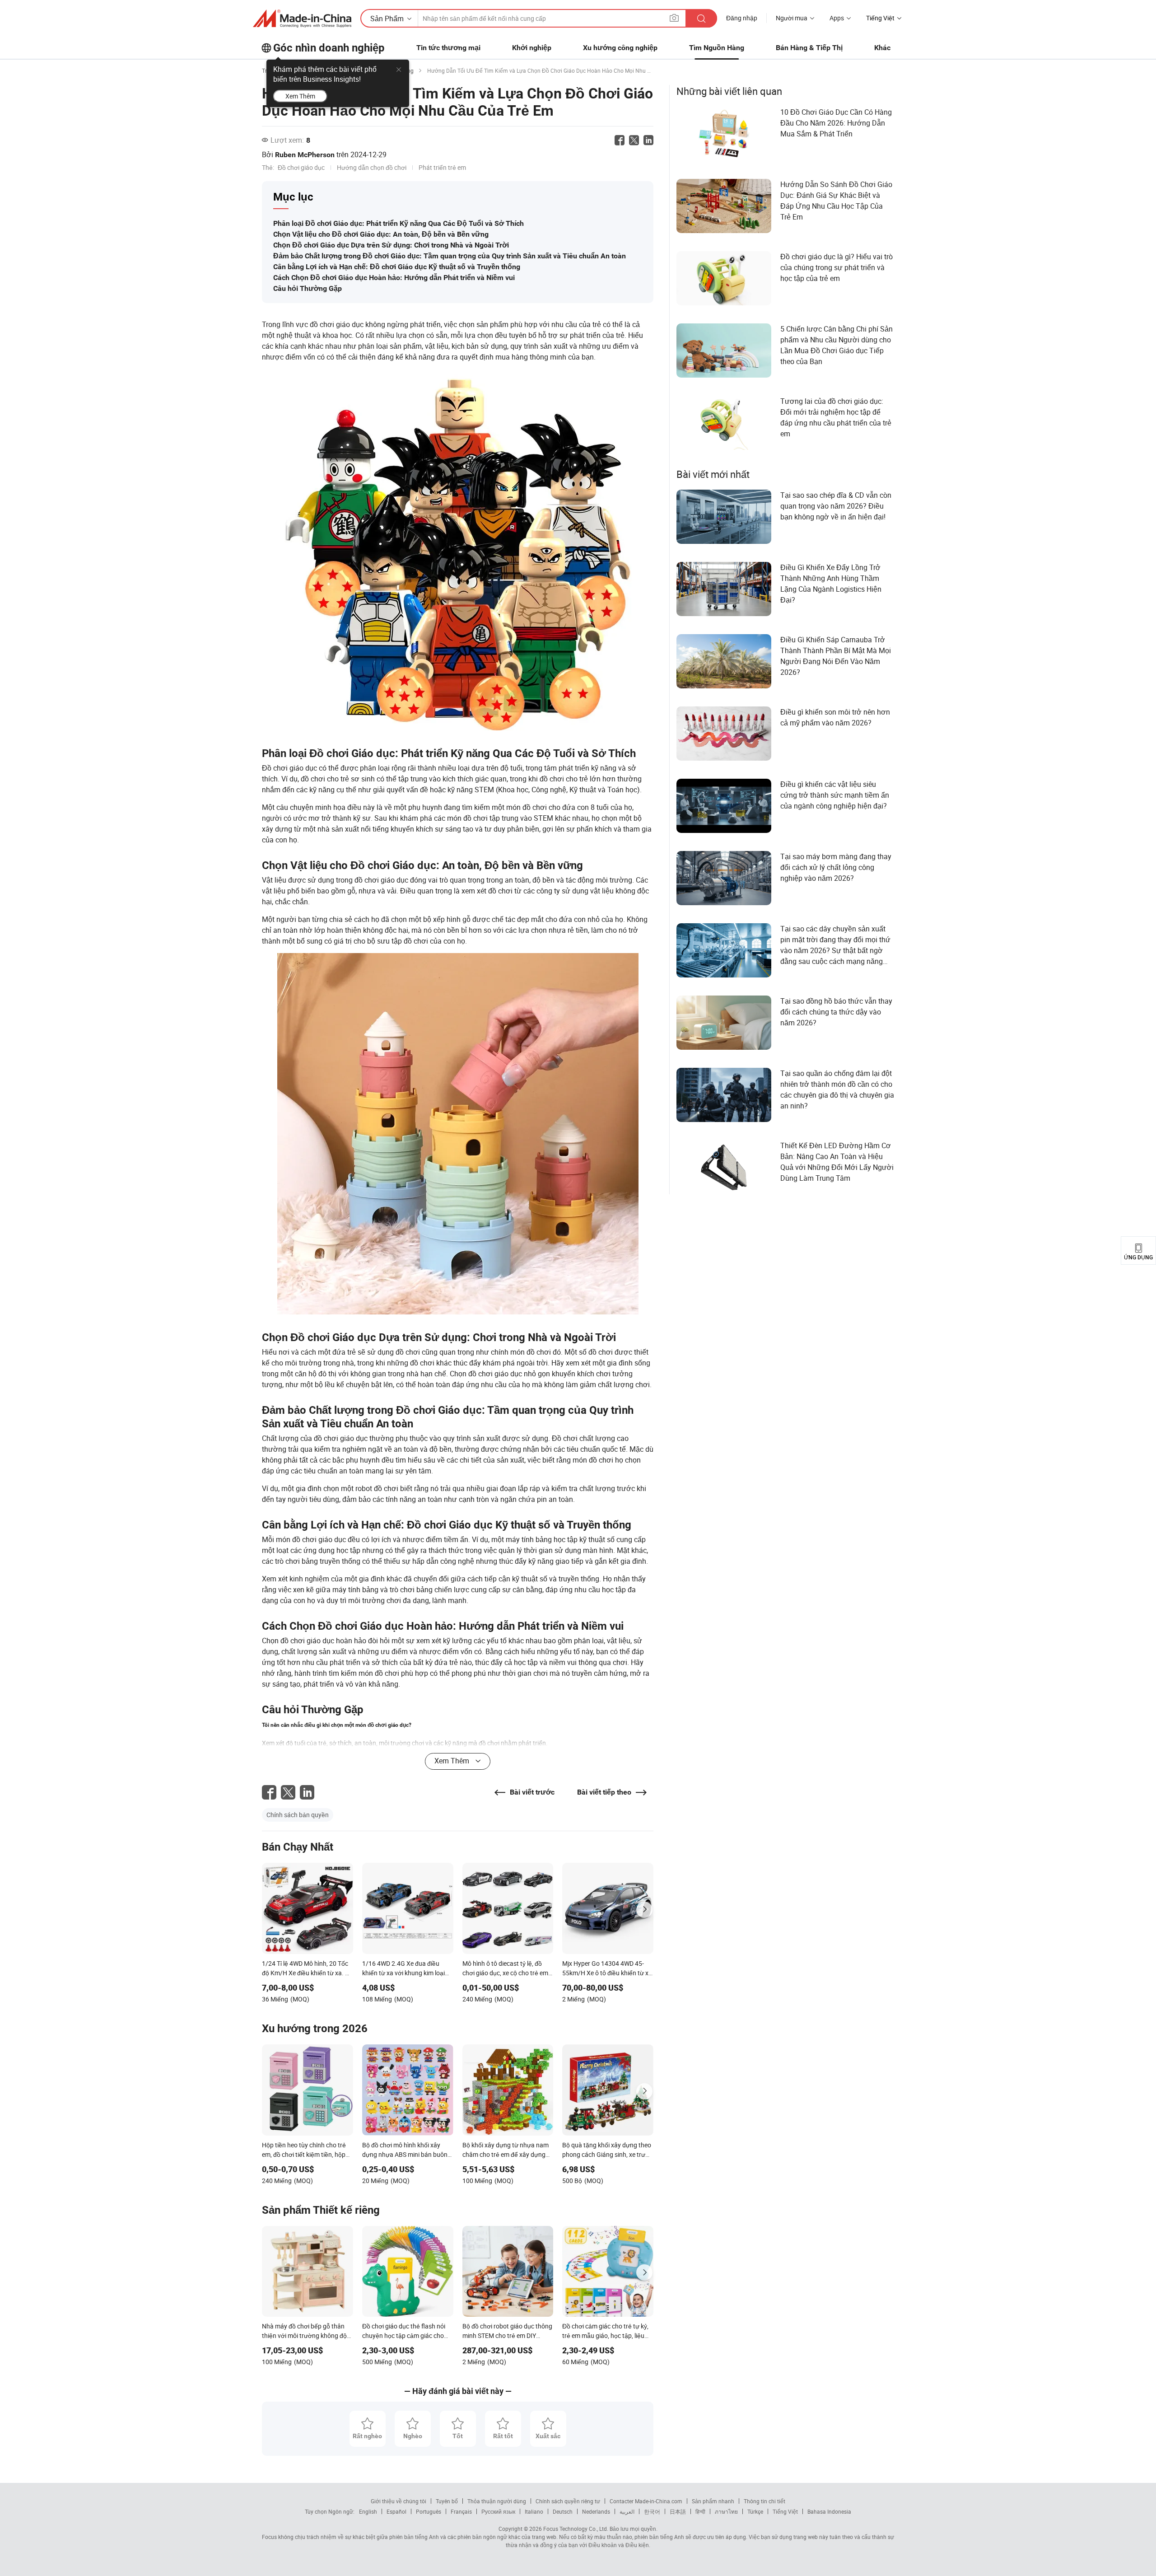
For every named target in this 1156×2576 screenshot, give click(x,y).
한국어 (652, 2511)
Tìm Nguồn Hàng (717, 48)
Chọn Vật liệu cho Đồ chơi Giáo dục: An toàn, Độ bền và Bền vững (381, 234)
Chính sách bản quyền (298, 1815)
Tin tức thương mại (448, 48)
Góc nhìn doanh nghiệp (329, 48)
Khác (882, 48)
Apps (837, 18)
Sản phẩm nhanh (713, 2501)
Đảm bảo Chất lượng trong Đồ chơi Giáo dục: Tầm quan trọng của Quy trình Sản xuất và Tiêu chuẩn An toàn (450, 256)
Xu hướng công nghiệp (620, 48)
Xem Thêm (300, 96)
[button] (674, 18)
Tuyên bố (447, 2501)
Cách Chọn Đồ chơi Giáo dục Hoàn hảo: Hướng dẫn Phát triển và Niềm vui (394, 278)
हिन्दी (700, 2511)
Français (461, 2511)
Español (396, 2511)
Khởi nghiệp (532, 48)
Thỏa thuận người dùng (497, 2501)
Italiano (534, 2511)
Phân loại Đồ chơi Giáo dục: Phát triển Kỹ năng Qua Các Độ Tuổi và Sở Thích (399, 223)
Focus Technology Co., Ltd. (575, 2529)
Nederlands (596, 2511)
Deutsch (563, 2511)
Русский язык (498, 2511)
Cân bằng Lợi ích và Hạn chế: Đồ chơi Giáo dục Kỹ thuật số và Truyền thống (397, 267)
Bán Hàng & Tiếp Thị (809, 48)
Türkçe (755, 2511)
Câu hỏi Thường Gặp (308, 288)
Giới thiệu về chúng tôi (399, 2501)
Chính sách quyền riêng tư (568, 2501)
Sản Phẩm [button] (387, 19)
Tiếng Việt (785, 2511)
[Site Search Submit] (701, 18)
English (368, 2511)
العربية (627, 2511)
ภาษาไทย (726, 2511)
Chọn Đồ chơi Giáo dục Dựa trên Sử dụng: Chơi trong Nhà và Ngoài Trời (391, 245)
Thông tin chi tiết (764, 2501)
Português (429, 2511)
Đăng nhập (742, 18)
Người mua (792, 18)
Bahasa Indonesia (829, 2511)
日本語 (678, 2511)
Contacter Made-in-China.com (646, 2501)
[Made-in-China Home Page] (302, 19)
